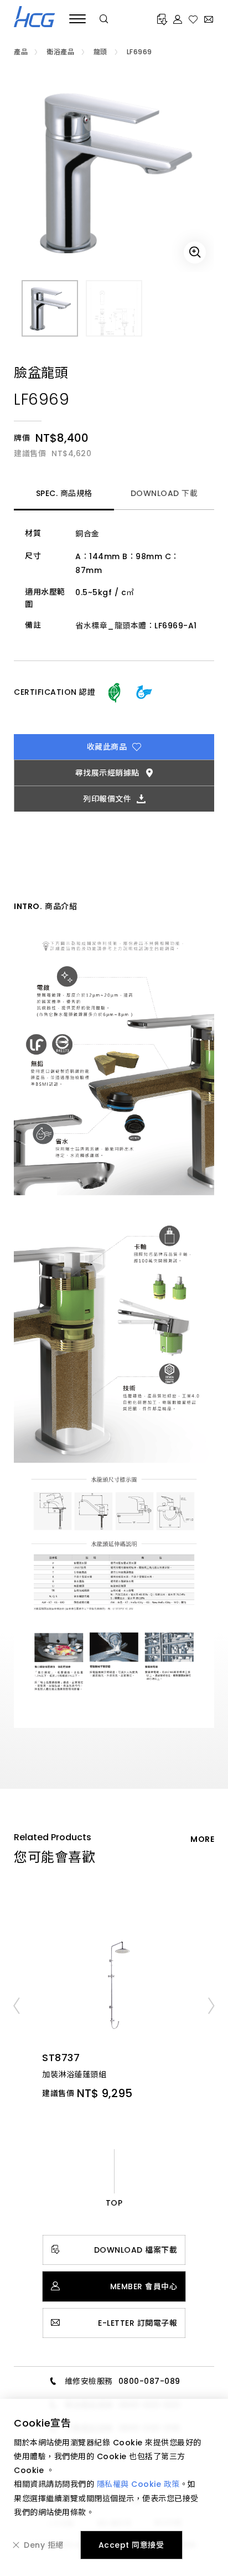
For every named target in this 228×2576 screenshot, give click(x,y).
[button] (16, 2005)
